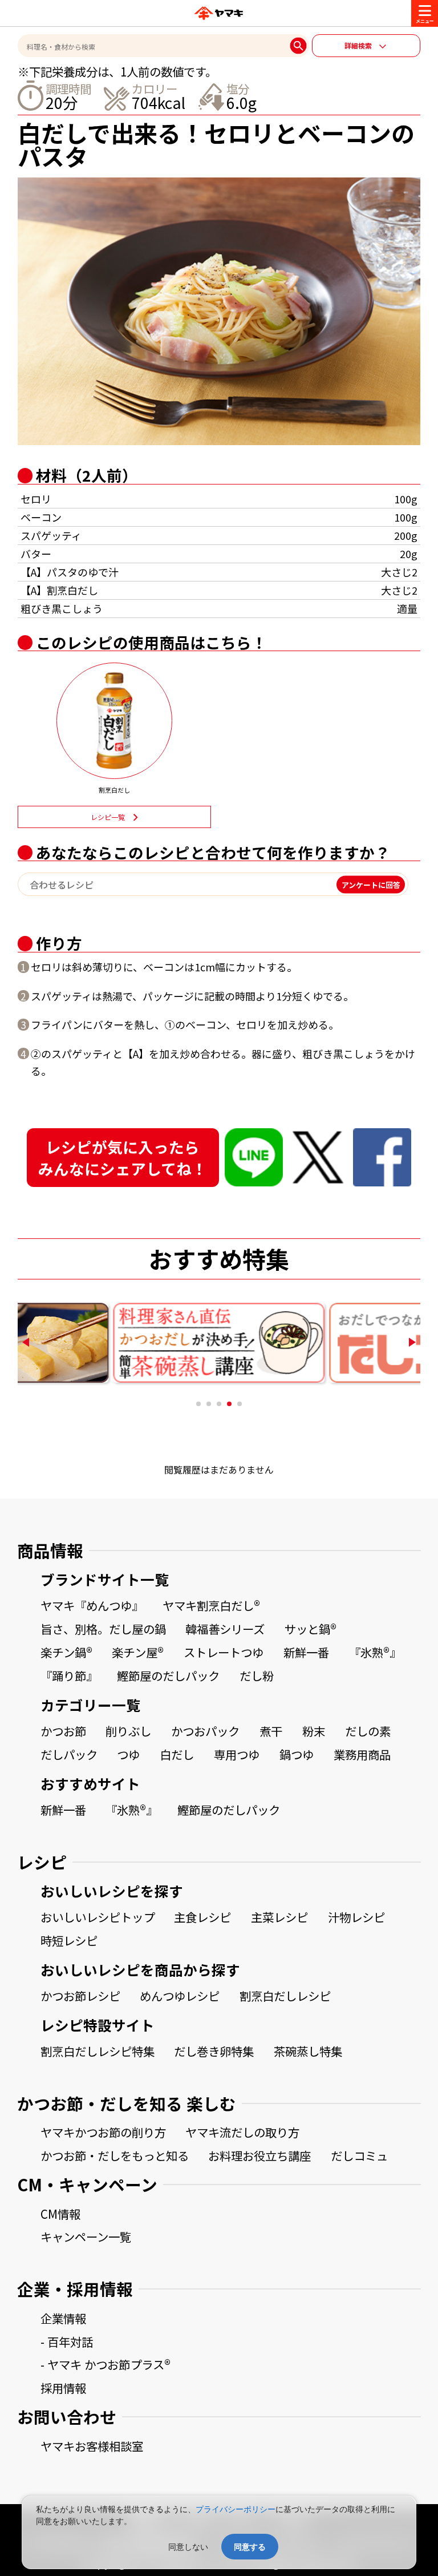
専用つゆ (237, 1754)
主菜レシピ (279, 1917)
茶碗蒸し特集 (308, 2051)
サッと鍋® (311, 1629)
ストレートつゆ (224, 1652)
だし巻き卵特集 (214, 2051)
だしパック (69, 1754)
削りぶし (128, 1731)
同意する (250, 2547)
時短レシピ (69, 1940)
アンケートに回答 (371, 884)
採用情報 (63, 2388)
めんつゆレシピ (180, 1996)
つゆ (128, 1754)
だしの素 (368, 1731)
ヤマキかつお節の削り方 (103, 2132)
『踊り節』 (69, 1675)
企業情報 (63, 2318)
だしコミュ (359, 2155)
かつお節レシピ (80, 1996)
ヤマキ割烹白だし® (211, 1605)
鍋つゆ (297, 1754)
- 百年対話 (67, 2341)
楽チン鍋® (66, 1652)
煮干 (271, 1731)
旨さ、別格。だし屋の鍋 (103, 1629)
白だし (177, 1754)
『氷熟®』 (375, 1652)
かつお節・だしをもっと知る (115, 2155)
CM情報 (60, 2214)
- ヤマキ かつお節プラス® (106, 2364)
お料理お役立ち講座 (259, 2155)
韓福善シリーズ (225, 1629)
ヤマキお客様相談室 (92, 2446)
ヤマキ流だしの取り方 (242, 2132)
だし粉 (257, 1675)
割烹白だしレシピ (285, 1996)
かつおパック (205, 1731)
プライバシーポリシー (236, 2509)
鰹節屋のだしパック (168, 1675)
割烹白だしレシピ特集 (98, 2051)
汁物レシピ (356, 1917)
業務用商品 (362, 1754)
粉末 (314, 1731)
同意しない (188, 2547)
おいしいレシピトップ (98, 1917)
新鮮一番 (306, 1652)
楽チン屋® (138, 1652)
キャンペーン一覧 (86, 2236)
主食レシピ (202, 1917)
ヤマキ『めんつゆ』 (92, 1605)
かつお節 (63, 1731)
